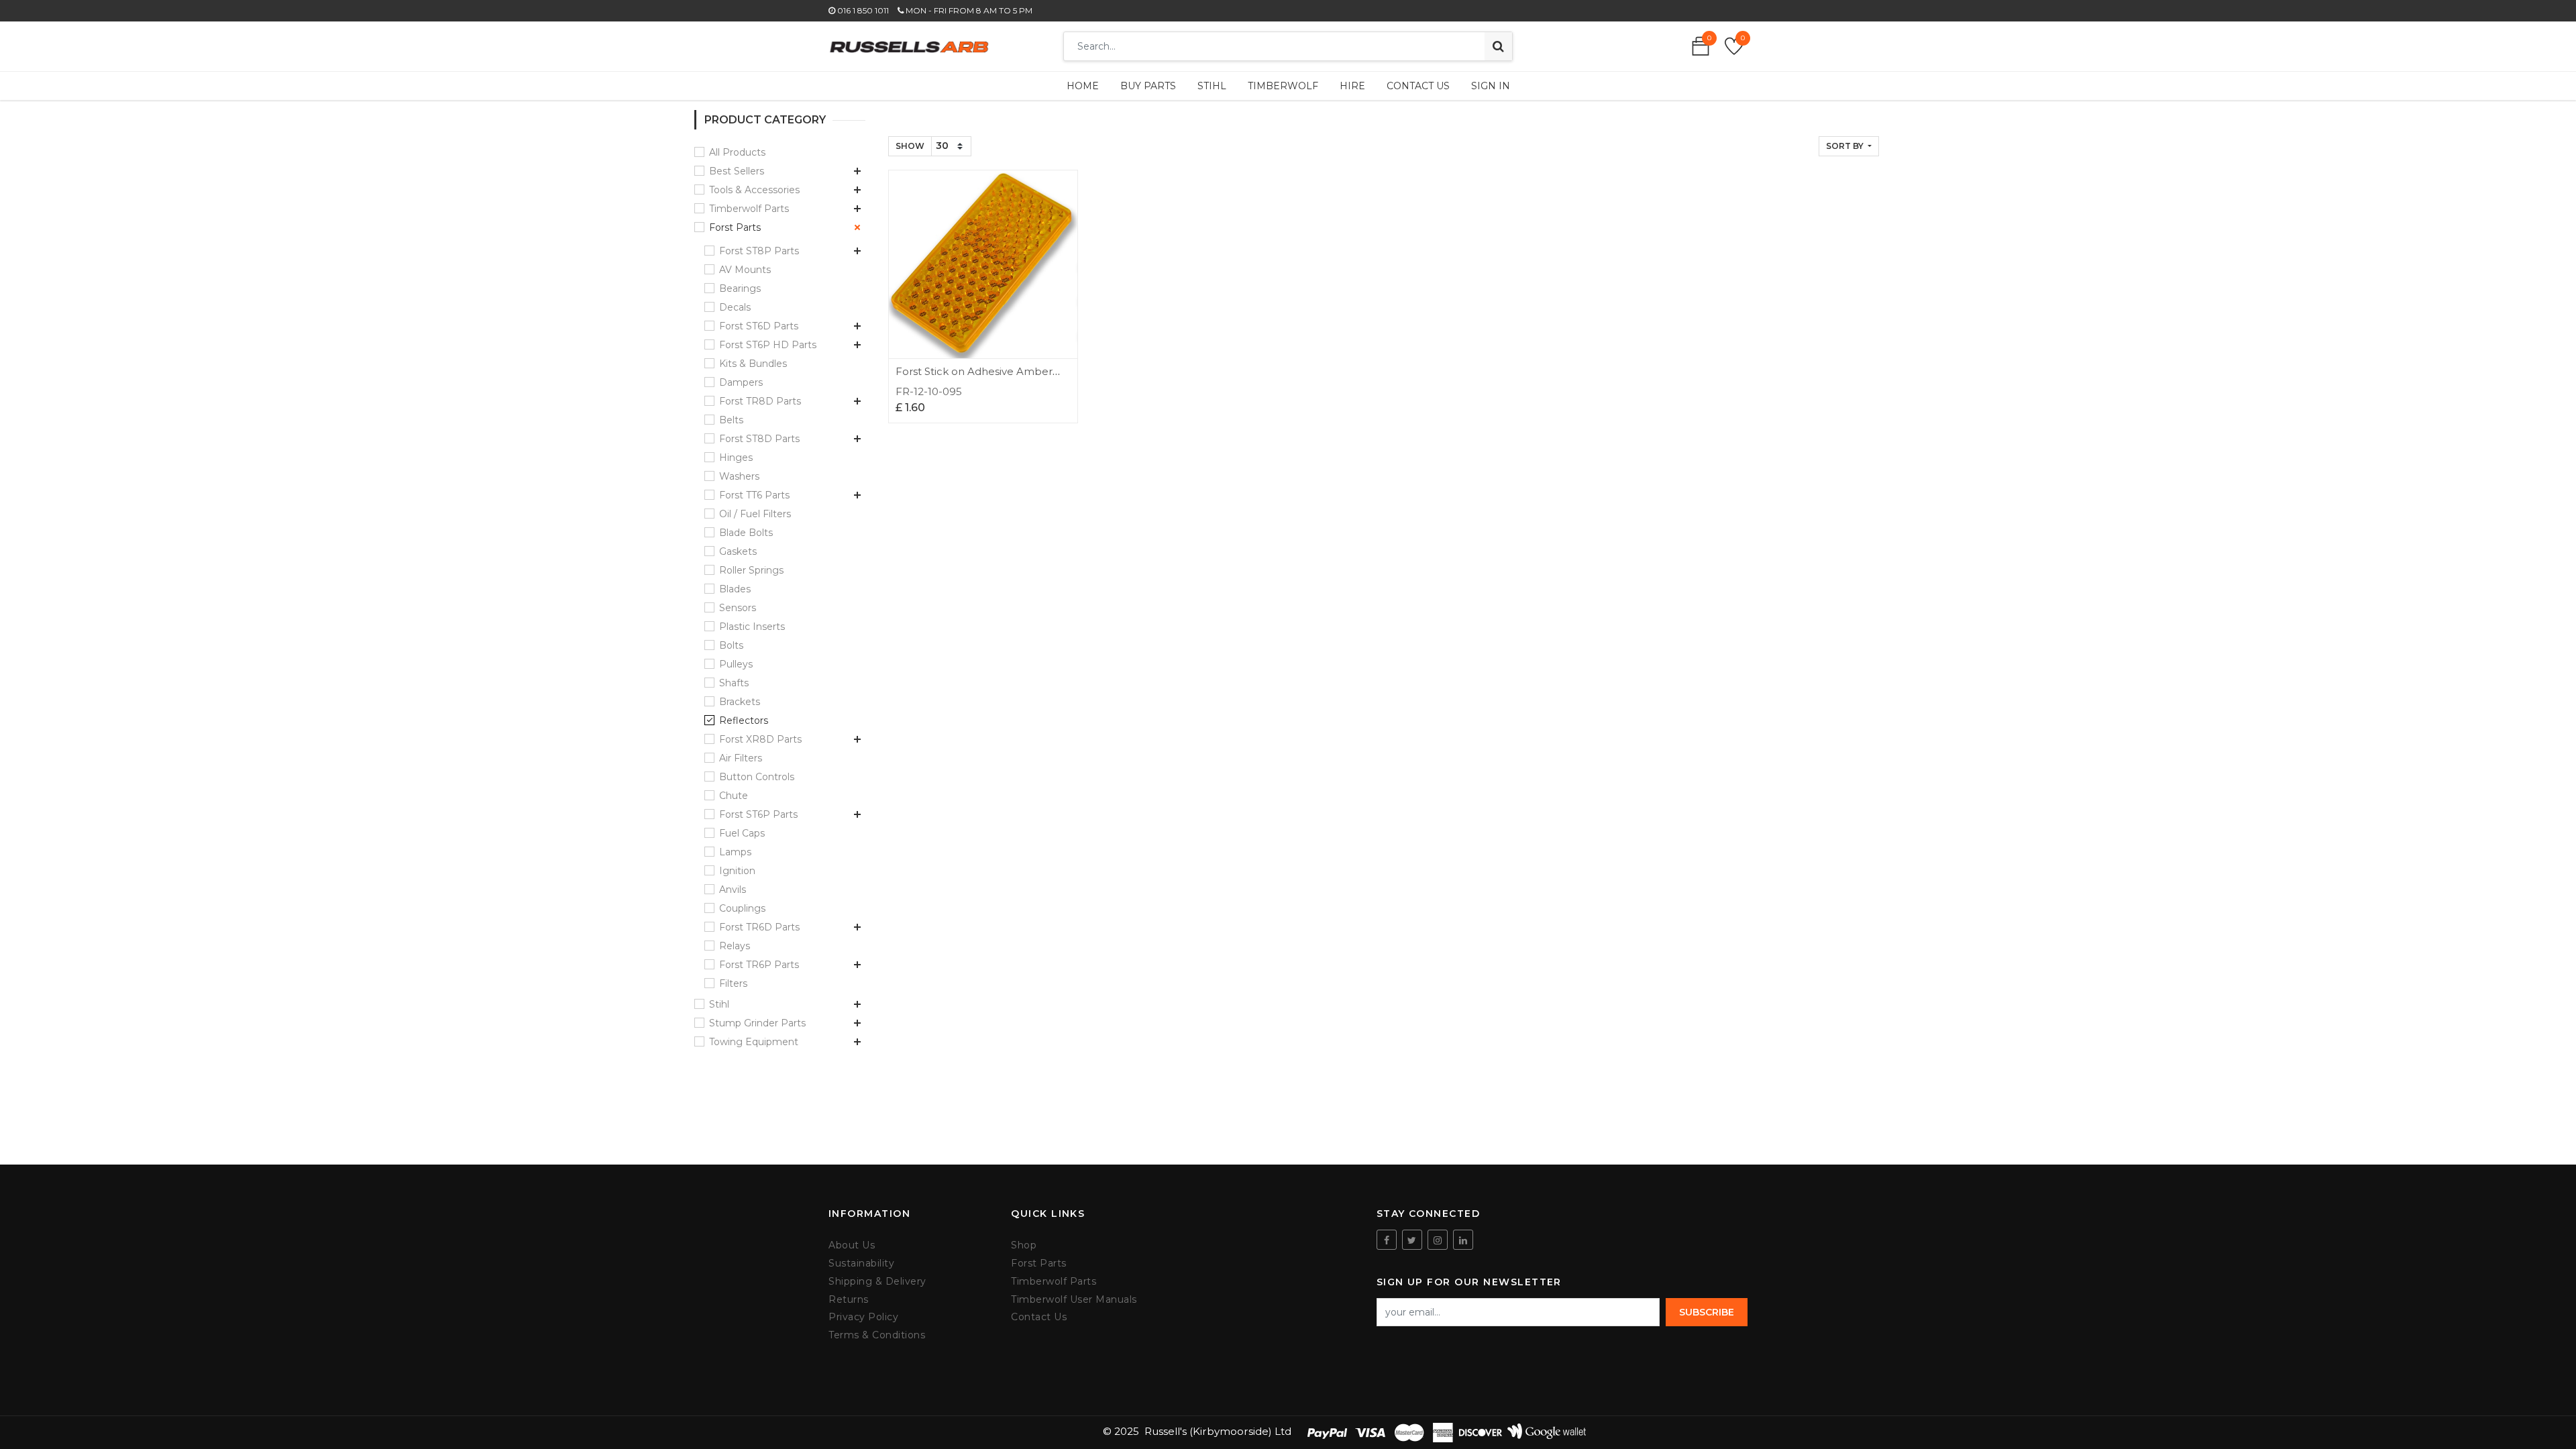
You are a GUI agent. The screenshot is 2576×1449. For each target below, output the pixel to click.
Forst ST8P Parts (759, 251)
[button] (1849, 146)
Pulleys (736, 664)
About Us (852, 1245)
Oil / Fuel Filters (755, 514)
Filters (733, 983)
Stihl (719, 1004)
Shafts (734, 683)
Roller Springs (751, 570)
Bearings (740, 288)
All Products (737, 152)
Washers (739, 476)
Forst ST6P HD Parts (768, 345)
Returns (849, 1300)
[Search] (1498, 46)
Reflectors (744, 720)
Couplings (742, 908)
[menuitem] (1083, 86)
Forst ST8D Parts (759, 439)
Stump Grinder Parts (757, 1023)
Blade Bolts (746, 533)
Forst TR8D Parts (760, 401)
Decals (735, 307)
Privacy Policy (863, 1317)
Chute (734, 796)
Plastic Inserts (752, 627)
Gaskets (738, 551)
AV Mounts (745, 270)
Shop (1024, 1245)
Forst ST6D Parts (759, 326)
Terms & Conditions (877, 1335)
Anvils (733, 890)
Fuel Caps (742, 833)
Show (910, 146)
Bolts (731, 645)
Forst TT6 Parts (754, 495)
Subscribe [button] (1707, 1312)
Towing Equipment (754, 1042)
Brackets (740, 702)
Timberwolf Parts (749, 209)
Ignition (737, 871)
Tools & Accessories (754, 190)
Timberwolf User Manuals (1074, 1300)
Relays (735, 946)
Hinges (736, 458)
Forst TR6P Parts (759, 965)
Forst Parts (735, 227)
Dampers (741, 382)
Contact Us (1039, 1317)
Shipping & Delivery (877, 1282)
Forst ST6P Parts (758, 814)
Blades (735, 589)
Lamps (735, 852)
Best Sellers (737, 171)
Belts (731, 420)
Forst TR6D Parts (759, 927)
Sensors (738, 608)
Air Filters (741, 758)
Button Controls (757, 777)
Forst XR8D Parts (760, 739)
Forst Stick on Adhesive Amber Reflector (974, 377)
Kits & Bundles (753, 364)
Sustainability (861, 1264)
